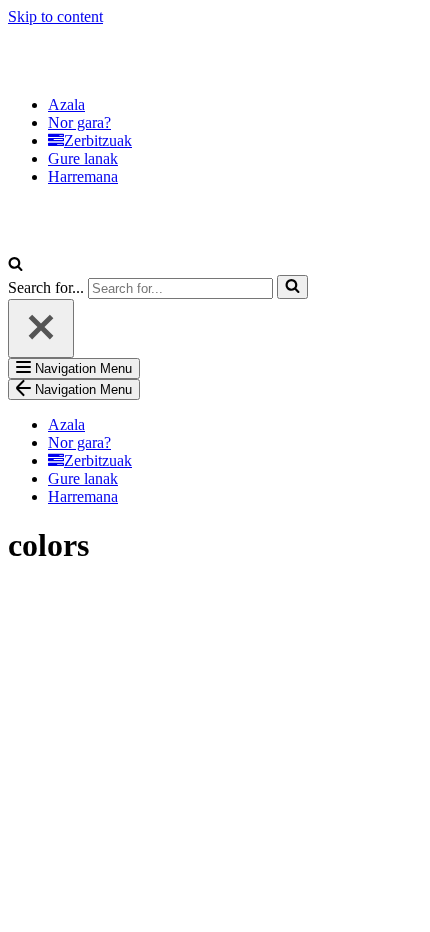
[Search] (15, 265)
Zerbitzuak (98, 140)
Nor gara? (79, 122)
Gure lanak (83, 158)
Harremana (83, 176)
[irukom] (108, 70)
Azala (66, 104)
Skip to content (55, 16)
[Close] (41, 328)
